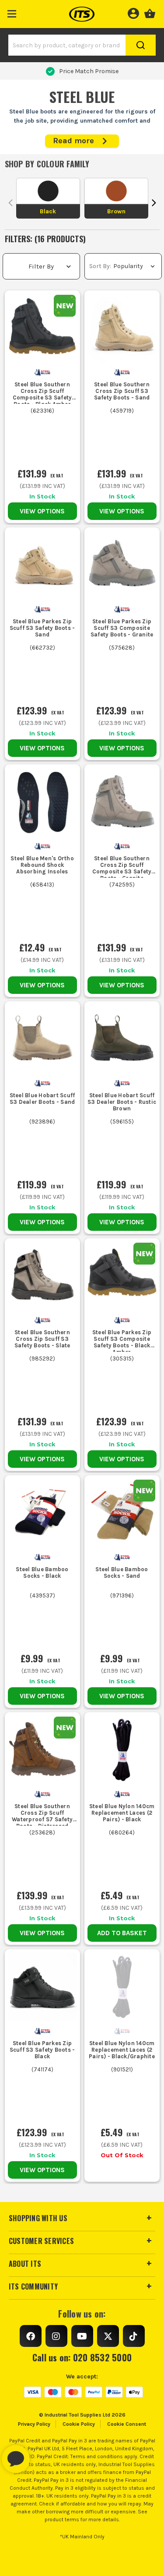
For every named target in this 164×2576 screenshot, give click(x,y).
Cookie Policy (79, 2424)
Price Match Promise (89, 71)
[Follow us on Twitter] (108, 2336)
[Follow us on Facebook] (31, 2336)
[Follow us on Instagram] (56, 2336)
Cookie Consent (127, 2424)
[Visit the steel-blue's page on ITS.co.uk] (42, 372)
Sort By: (100, 266)
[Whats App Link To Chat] (44, 2455)
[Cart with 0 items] (150, 12)
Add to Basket (122, 1933)
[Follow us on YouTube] (82, 2336)
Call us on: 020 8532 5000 (82, 2357)
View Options (42, 511)
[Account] (133, 12)
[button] (12, 12)
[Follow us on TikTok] (134, 2336)
